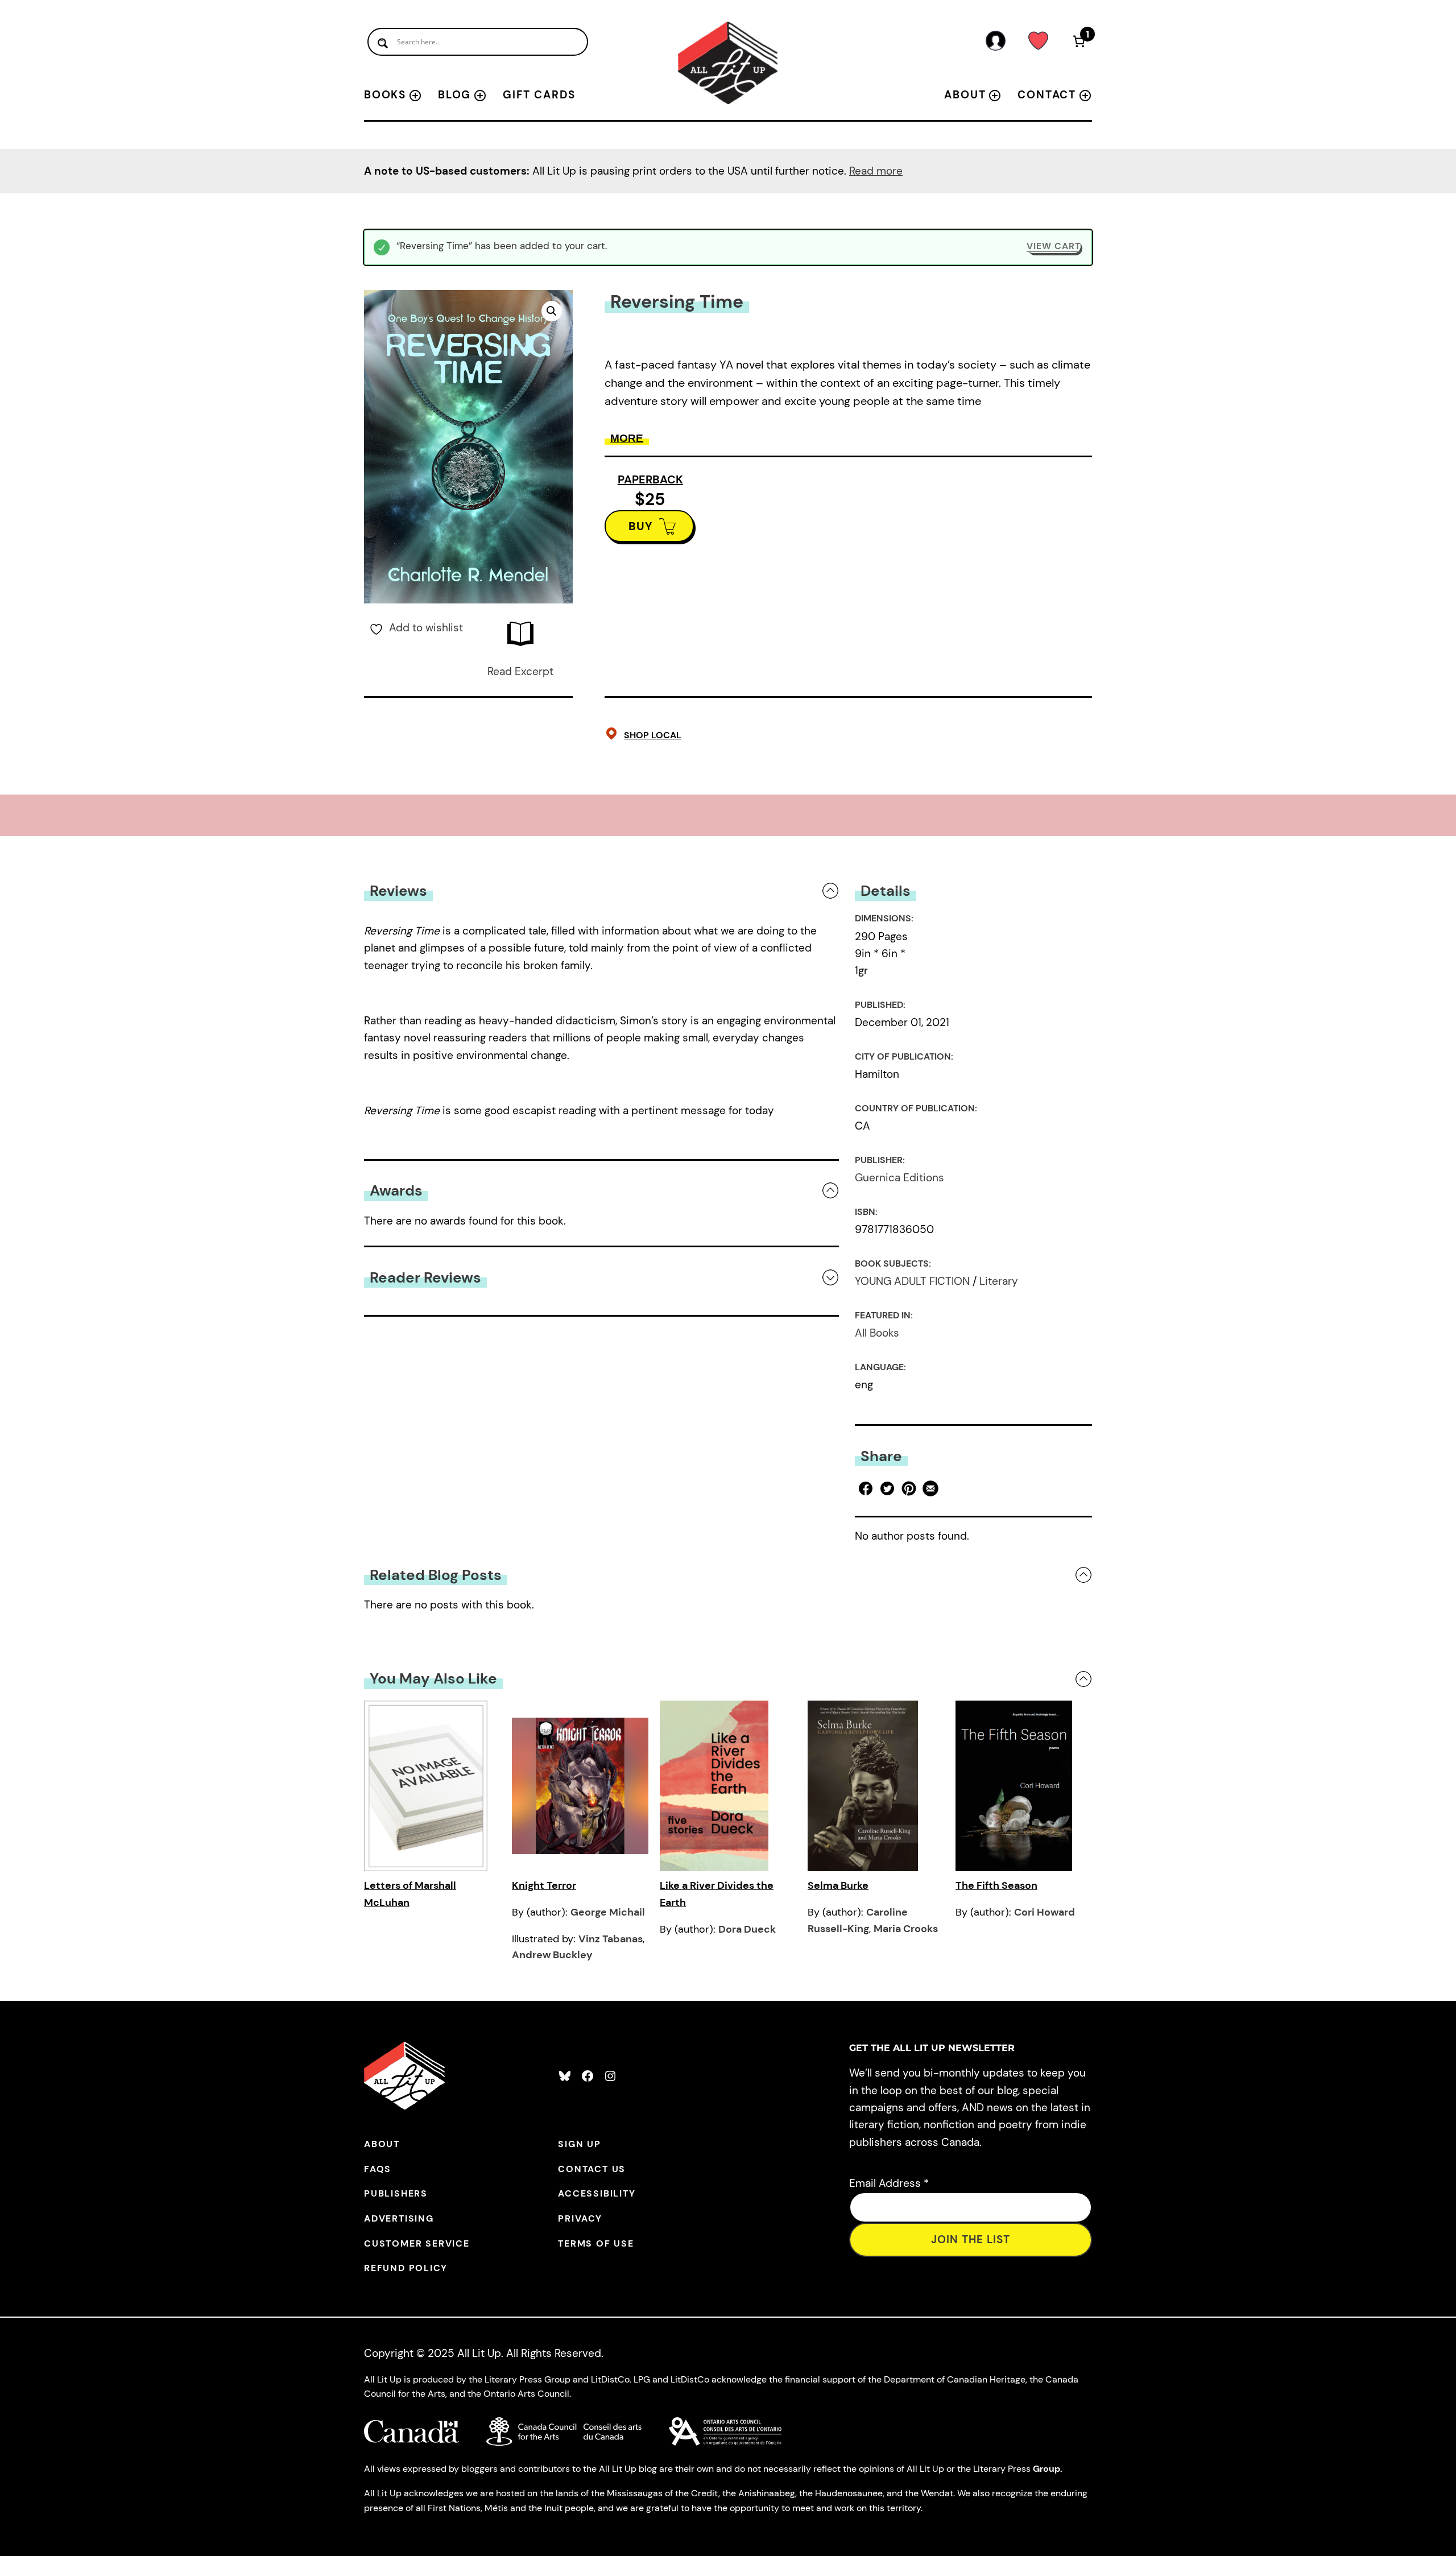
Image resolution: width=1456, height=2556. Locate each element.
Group (1046, 2469)
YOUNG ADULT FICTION (912, 1281)
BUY (641, 526)
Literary (999, 1281)
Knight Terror (544, 1885)
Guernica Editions (899, 1178)
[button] (552, 311)
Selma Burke (838, 1885)
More (627, 438)
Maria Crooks (906, 1929)
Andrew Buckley (552, 1955)
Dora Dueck (747, 1929)
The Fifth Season (996, 1885)
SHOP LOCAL (653, 735)
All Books (877, 1333)
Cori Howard (1045, 1912)
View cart (1054, 246)
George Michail (608, 1912)
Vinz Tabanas (611, 1939)
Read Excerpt (520, 671)
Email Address (889, 2183)
